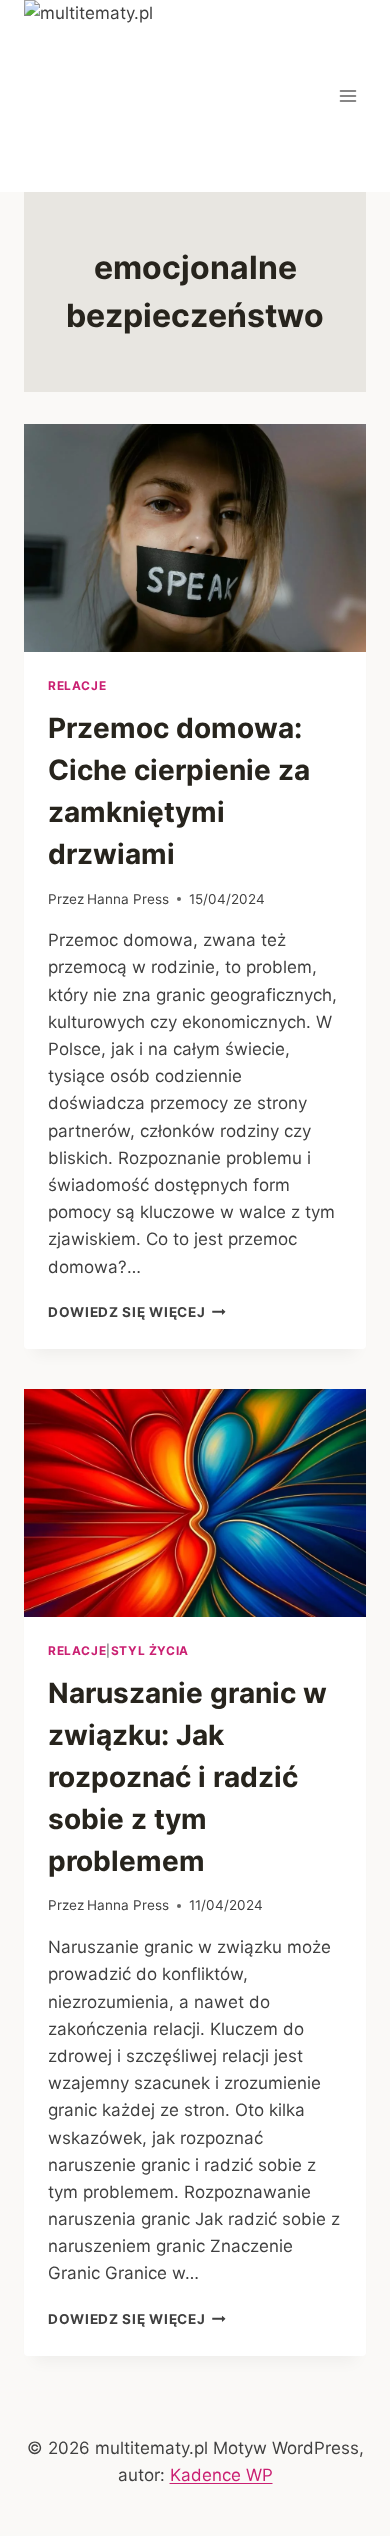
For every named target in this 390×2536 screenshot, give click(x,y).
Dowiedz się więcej (137, 1312)
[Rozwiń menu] (347, 95)
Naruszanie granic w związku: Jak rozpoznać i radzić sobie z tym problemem (187, 1777)
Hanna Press (128, 899)
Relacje (77, 685)
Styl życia (150, 1650)
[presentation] (195, 538)
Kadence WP (221, 2475)
